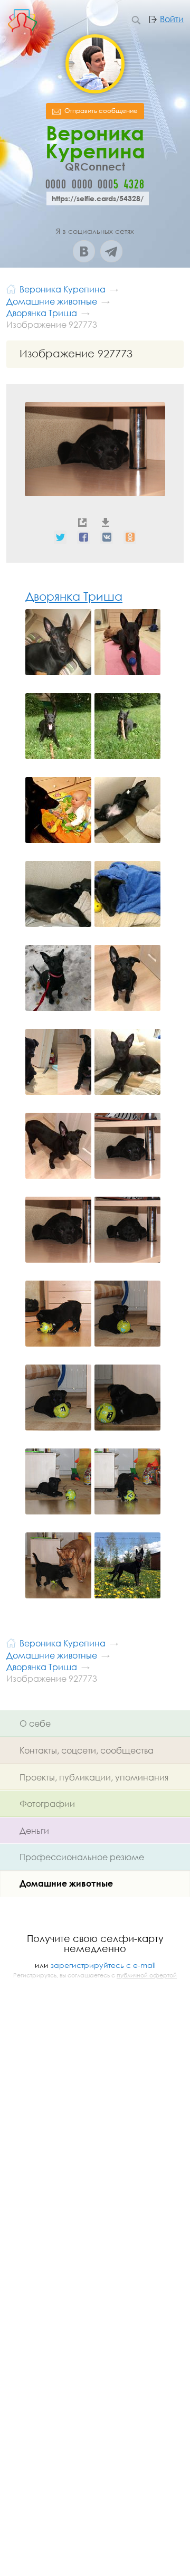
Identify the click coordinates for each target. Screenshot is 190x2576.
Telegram (111, 251)
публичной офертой (147, 1975)
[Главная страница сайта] (11, 288)
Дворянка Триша (74, 596)
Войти (172, 19)
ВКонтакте (84, 251)
